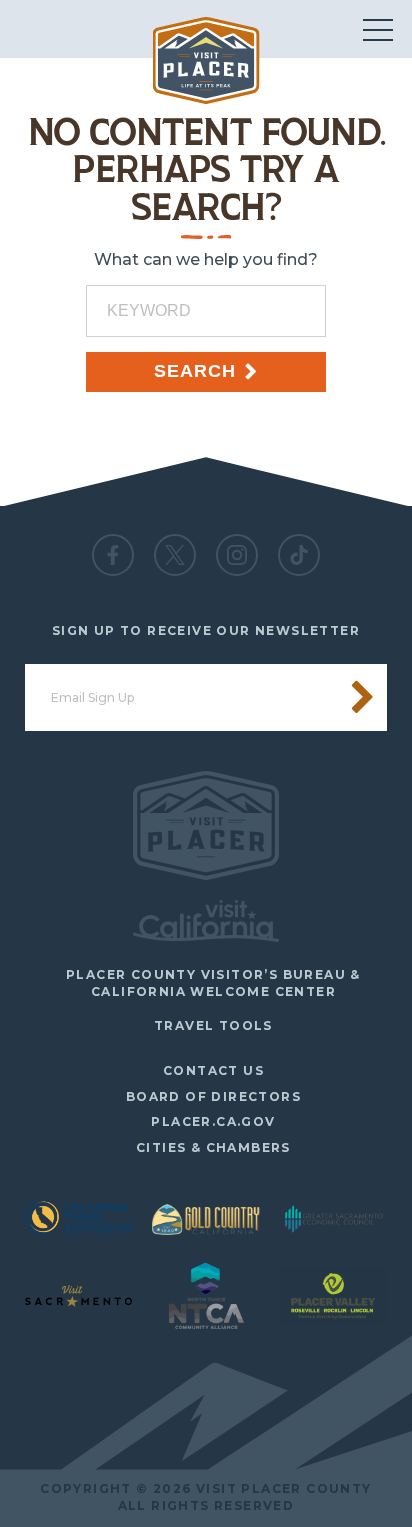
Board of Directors (213, 1096)
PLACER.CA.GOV (213, 1121)
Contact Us (213, 1070)
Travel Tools (213, 1025)
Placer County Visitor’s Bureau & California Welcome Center (213, 983)
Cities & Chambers (213, 1147)
